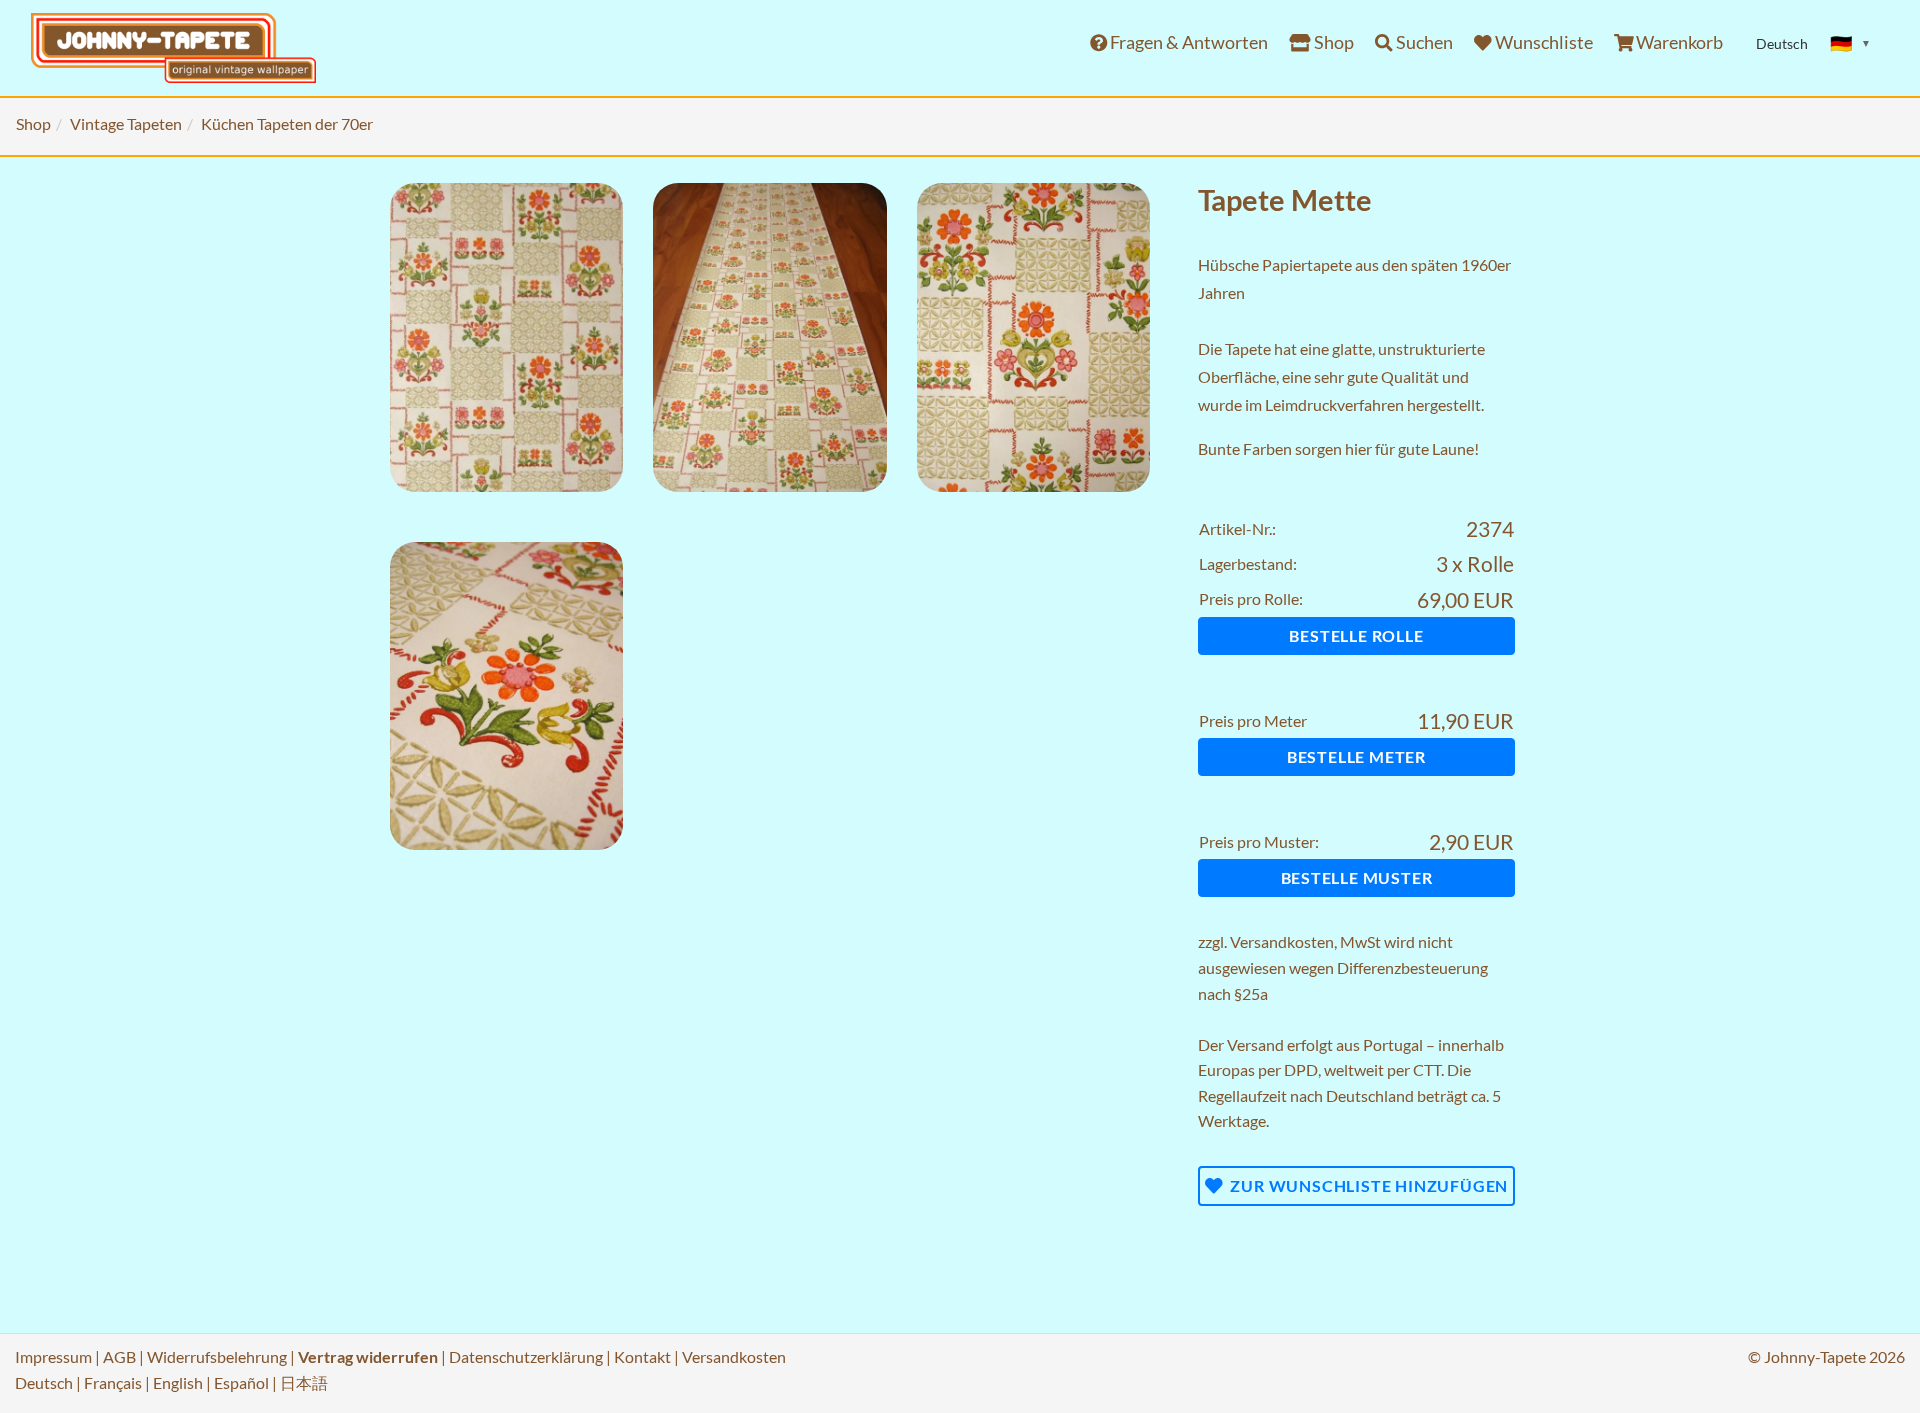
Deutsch (44, 1382)
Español (241, 1382)
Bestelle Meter (1356, 756)
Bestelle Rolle (1356, 635)
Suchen (1423, 42)
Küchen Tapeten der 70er (287, 123)
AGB (119, 1356)
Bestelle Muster (1357, 877)
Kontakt (642, 1356)
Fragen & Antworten (1187, 42)
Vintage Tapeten (126, 123)
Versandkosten (1282, 941)
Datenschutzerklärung (526, 1356)
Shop (1332, 42)
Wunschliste (1542, 42)
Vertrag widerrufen (368, 1356)
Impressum (53, 1356)
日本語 (304, 1382)
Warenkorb (1678, 42)
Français (113, 1382)
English (178, 1382)
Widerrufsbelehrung (217, 1356)
